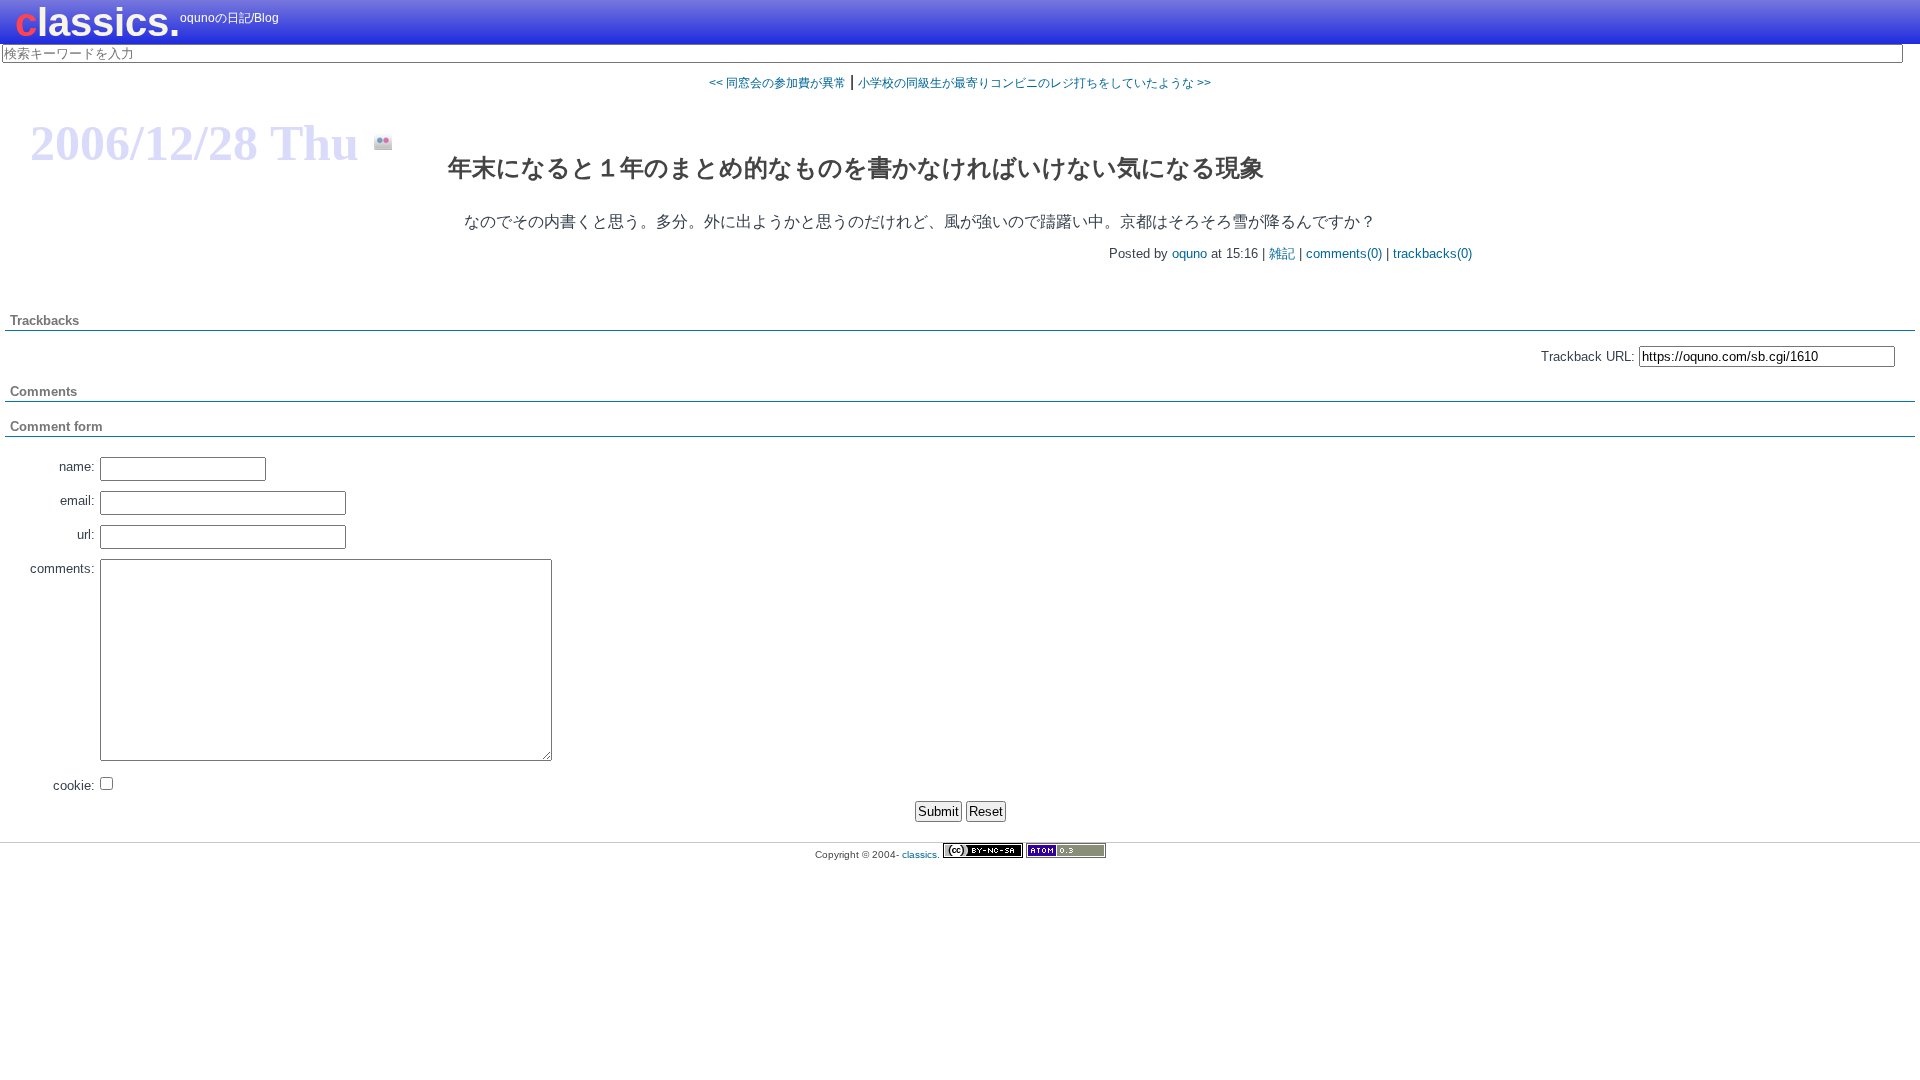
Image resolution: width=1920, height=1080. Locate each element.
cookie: (74, 785)
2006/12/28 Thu (194, 143)
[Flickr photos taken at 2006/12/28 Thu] (375, 142)
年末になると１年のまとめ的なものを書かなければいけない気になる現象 (856, 167)
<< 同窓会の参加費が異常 (777, 83)
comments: (62, 568)
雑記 (1282, 253)
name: (77, 466)
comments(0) (1344, 253)
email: (77, 500)
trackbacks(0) (1432, 253)
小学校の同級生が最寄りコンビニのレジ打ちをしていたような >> (1034, 83)
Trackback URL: (1588, 356)
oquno (1189, 253)
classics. (97, 22)
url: (86, 534)
